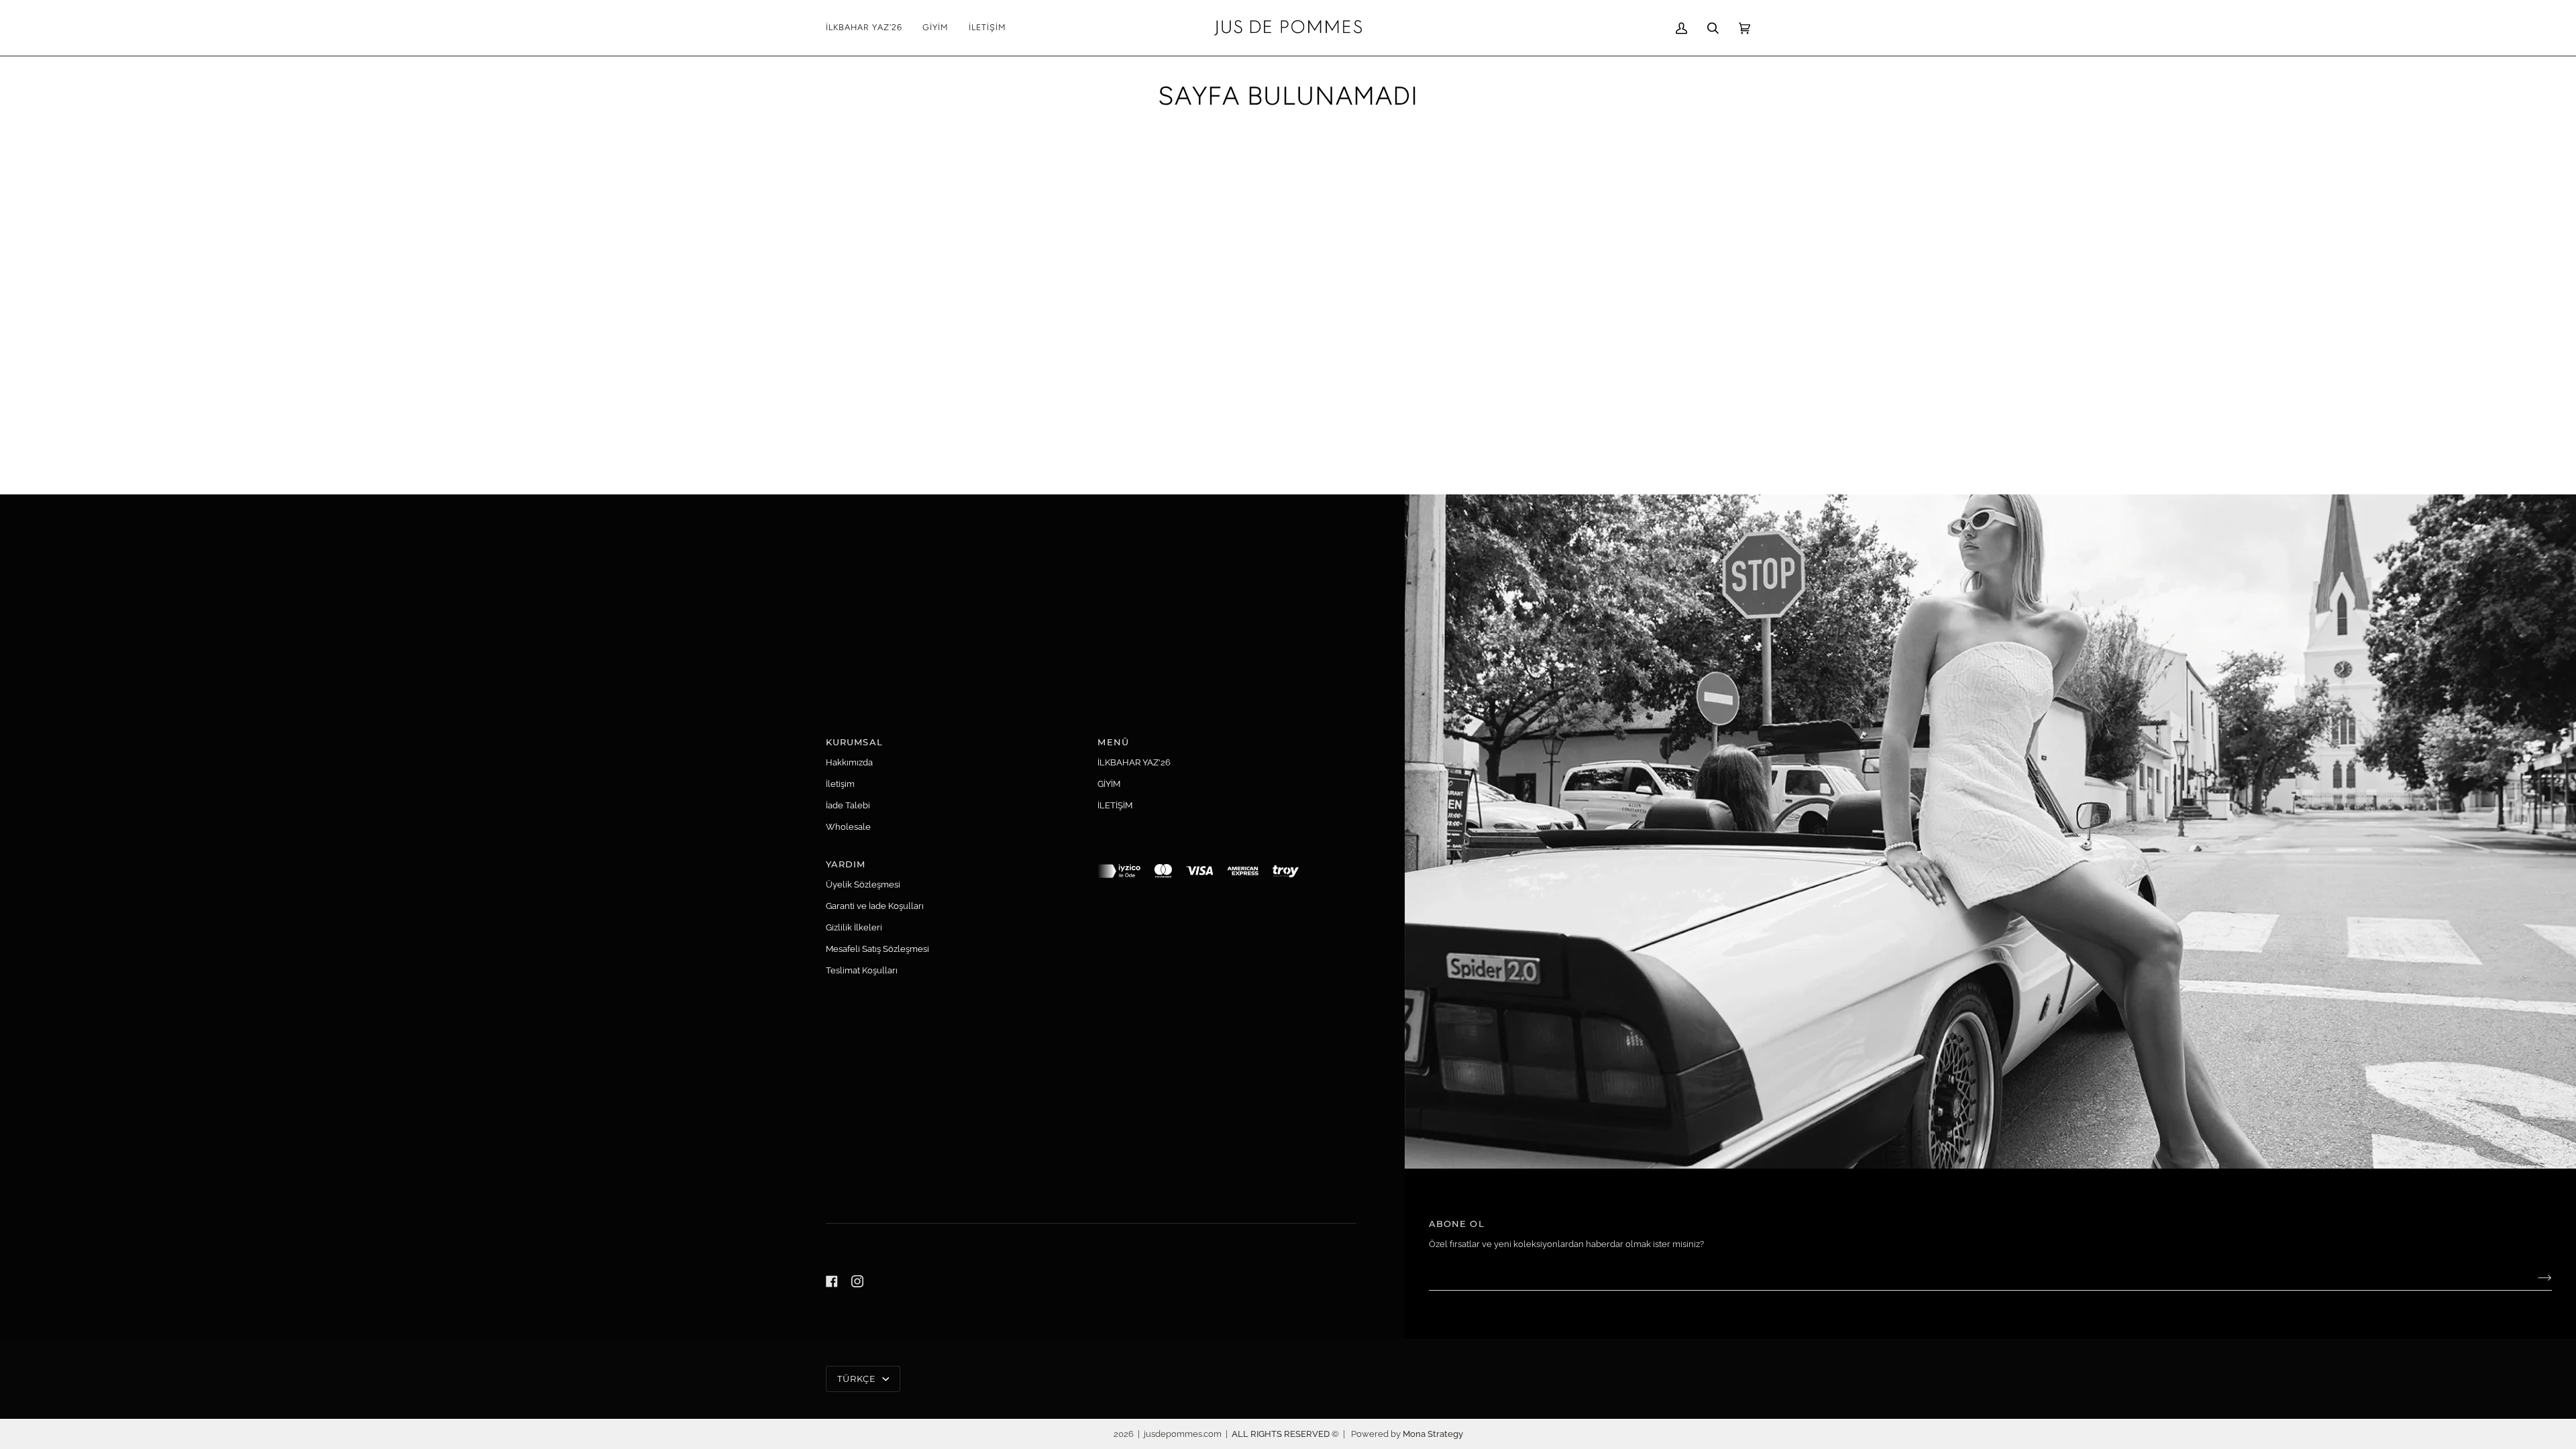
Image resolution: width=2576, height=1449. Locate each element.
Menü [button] (1113, 742)
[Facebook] (832, 1281)
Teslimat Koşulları (862, 970)
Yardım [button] (846, 864)
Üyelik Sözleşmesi (863, 884)
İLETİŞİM (1115, 805)
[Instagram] (857, 1281)
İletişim (840, 784)
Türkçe (858, 1379)
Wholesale (848, 827)
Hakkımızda (849, 762)
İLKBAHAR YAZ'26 (1134, 762)
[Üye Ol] (2534, 1278)
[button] (935, 28)
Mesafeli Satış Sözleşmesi (877, 949)
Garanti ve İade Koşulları (875, 906)
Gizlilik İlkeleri (854, 927)
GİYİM (1109, 784)
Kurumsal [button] (854, 742)
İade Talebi (848, 805)
